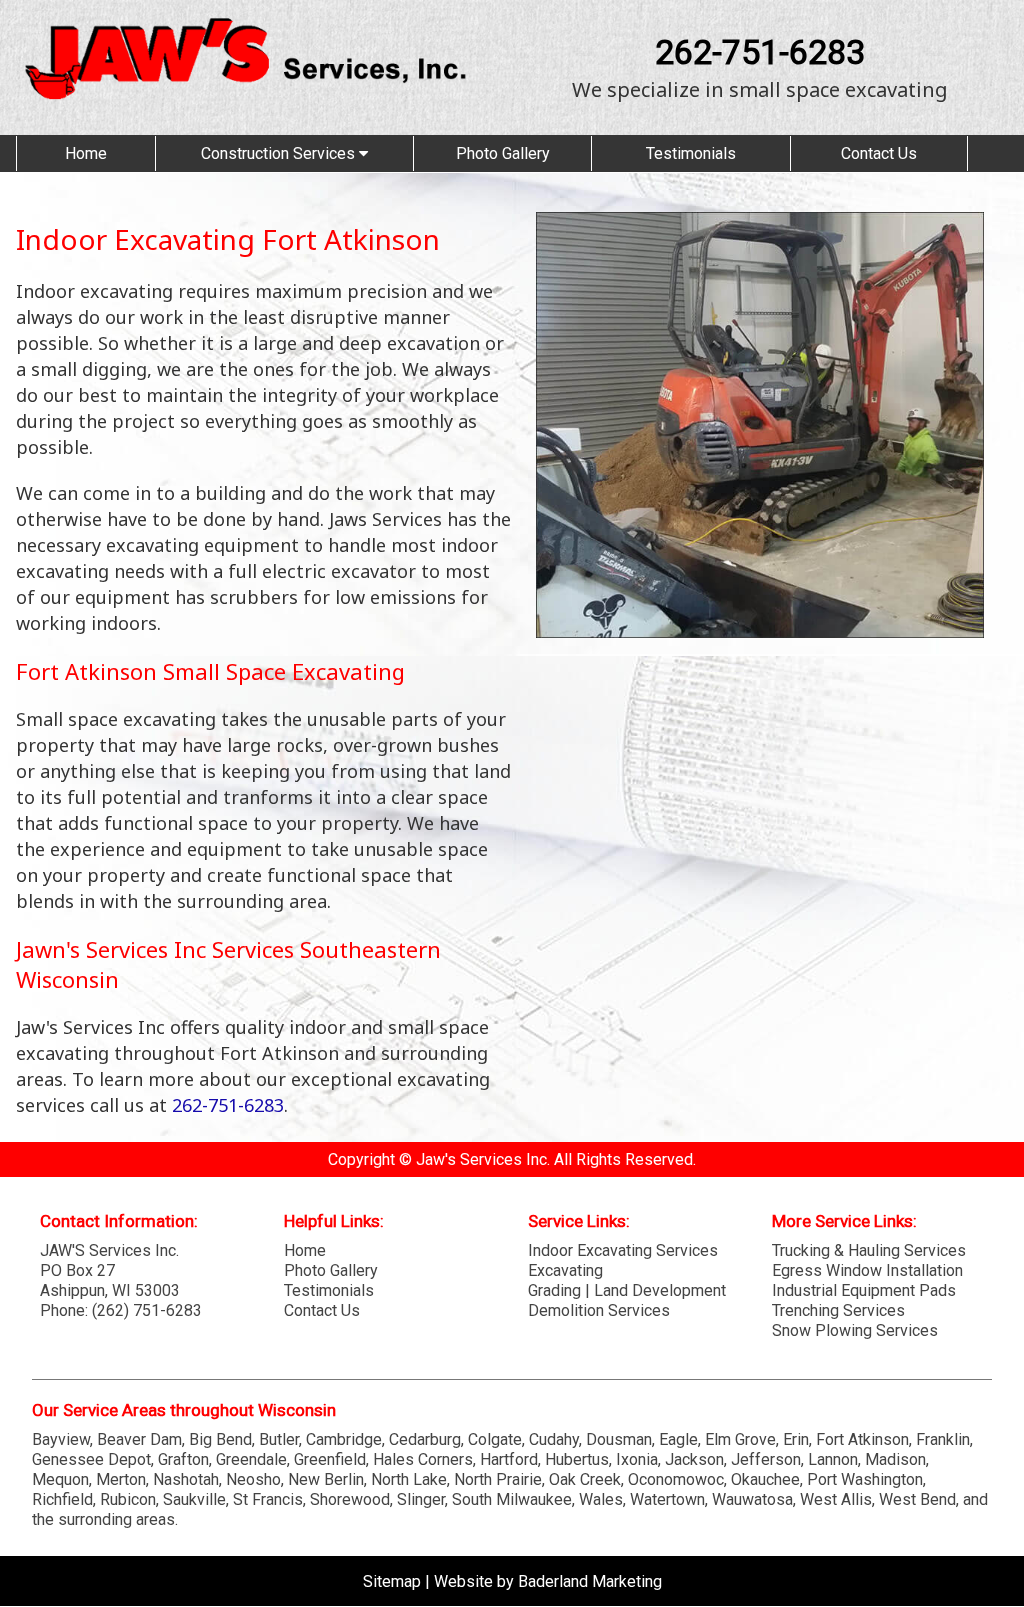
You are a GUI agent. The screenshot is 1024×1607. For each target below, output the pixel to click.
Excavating (565, 1270)
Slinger (421, 1499)
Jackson (694, 1459)
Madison (895, 1459)
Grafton (183, 1459)
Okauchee (765, 1479)
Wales (601, 1499)
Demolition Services (599, 1310)
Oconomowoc (676, 1479)
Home (86, 153)
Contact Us (879, 153)
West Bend (917, 1499)
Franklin (943, 1439)
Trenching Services (838, 1310)
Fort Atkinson (862, 1439)
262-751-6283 (760, 52)
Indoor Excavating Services (623, 1250)
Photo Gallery (503, 153)
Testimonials (691, 153)
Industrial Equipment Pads (864, 1290)
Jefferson (766, 1459)
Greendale (251, 1459)
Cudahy (554, 1439)
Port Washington (865, 1479)
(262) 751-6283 (147, 1310)
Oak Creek (585, 1479)
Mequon (60, 1479)
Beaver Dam (139, 1439)
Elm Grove (740, 1439)
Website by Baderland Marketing (548, 1581)
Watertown (667, 1499)
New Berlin (326, 1479)
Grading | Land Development (627, 1290)
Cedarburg (425, 1439)
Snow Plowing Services (855, 1330)
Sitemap (392, 1581)
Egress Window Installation (867, 1270)
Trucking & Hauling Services (869, 1250)
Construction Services (280, 153)
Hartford (509, 1459)
